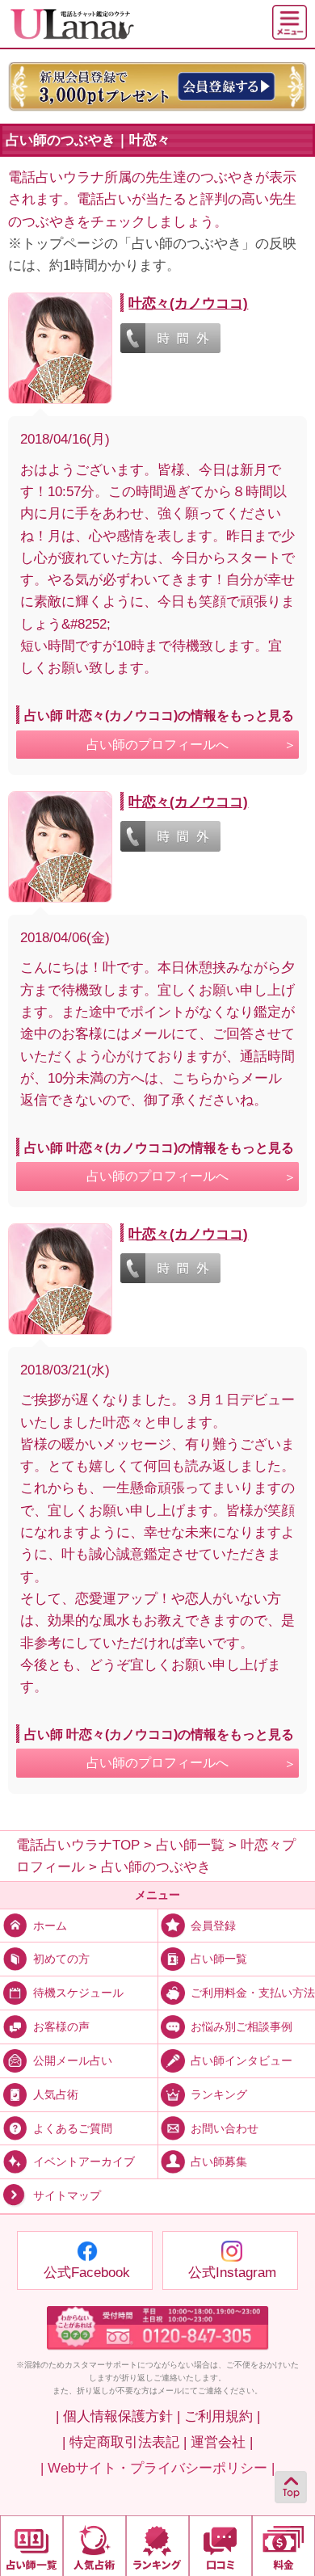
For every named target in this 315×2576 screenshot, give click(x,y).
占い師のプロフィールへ (157, 745)
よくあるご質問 (73, 2128)
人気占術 (56, 2094)
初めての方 (61, 1959)
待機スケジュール (78, 1993)
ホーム (50, 1925)
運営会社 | (222, 2442)
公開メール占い (73, 2061)
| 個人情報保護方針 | (118, 2416)
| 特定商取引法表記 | (124, 2442)
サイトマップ (67, 2196)
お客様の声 (61, 2027)
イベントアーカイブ (84, 2162)
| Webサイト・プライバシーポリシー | (157, 2468)
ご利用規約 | (222, 2416)
